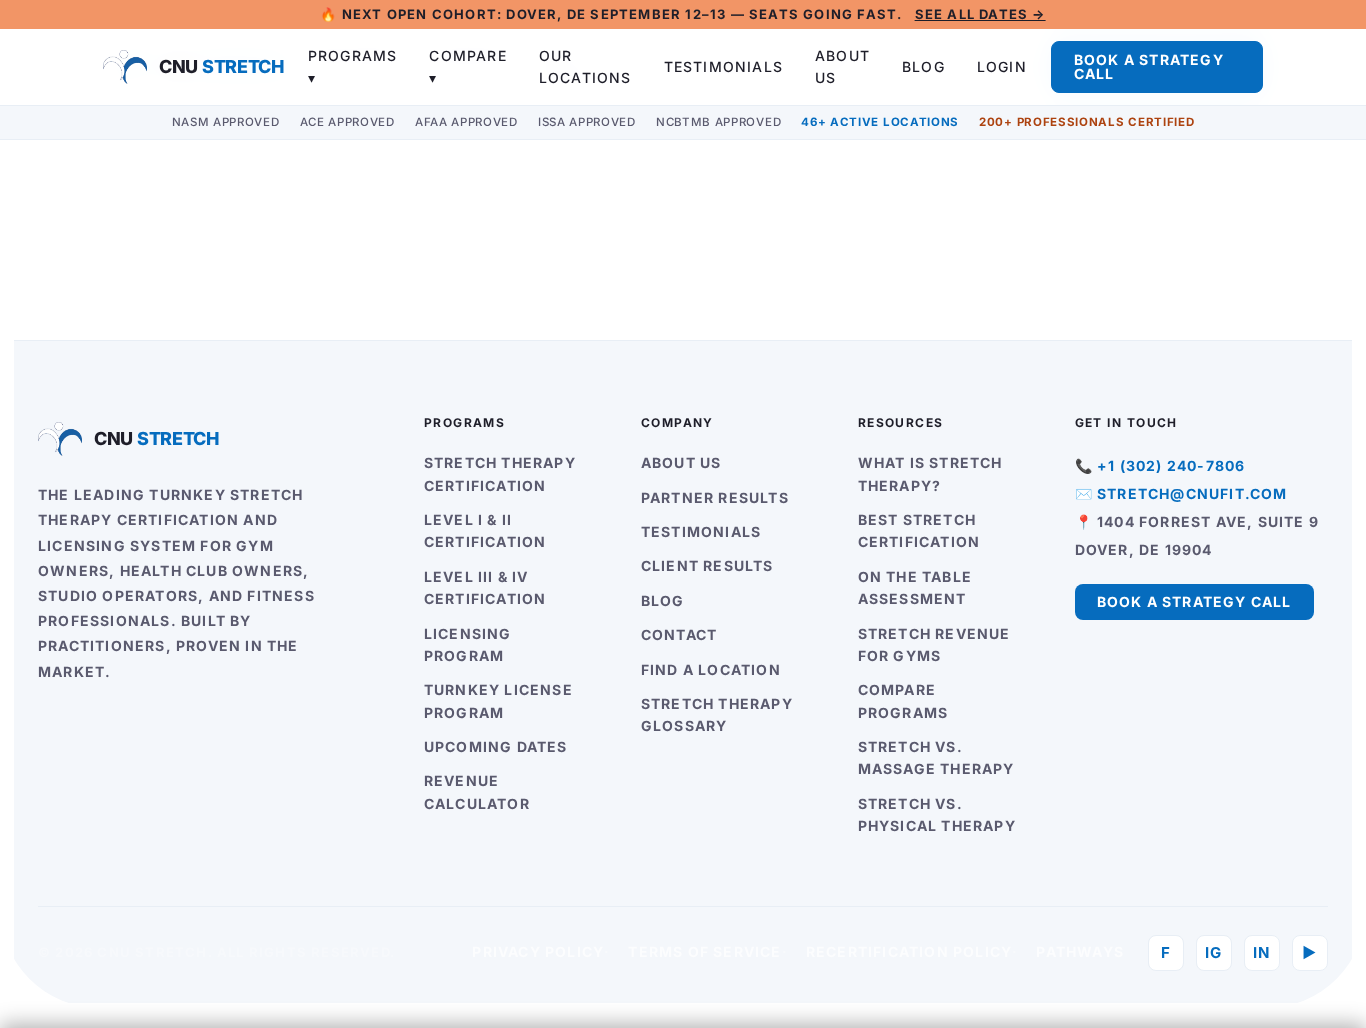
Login (1002, 66)
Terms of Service (704, 951)
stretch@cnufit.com (1192, 493)
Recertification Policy (909, 951)
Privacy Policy (538, 951)
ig (1213, 952)
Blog (923, 66)
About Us (681, 462)
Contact (679, 634)
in (1261, 952)
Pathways (1080, 951)
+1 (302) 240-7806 (1171, 465)
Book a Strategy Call (1149, 66)
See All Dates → (980, 14)
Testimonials (723, 66)
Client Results (707, 565)
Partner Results (715, 497)
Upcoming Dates (496, 746)
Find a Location (711, 669)
